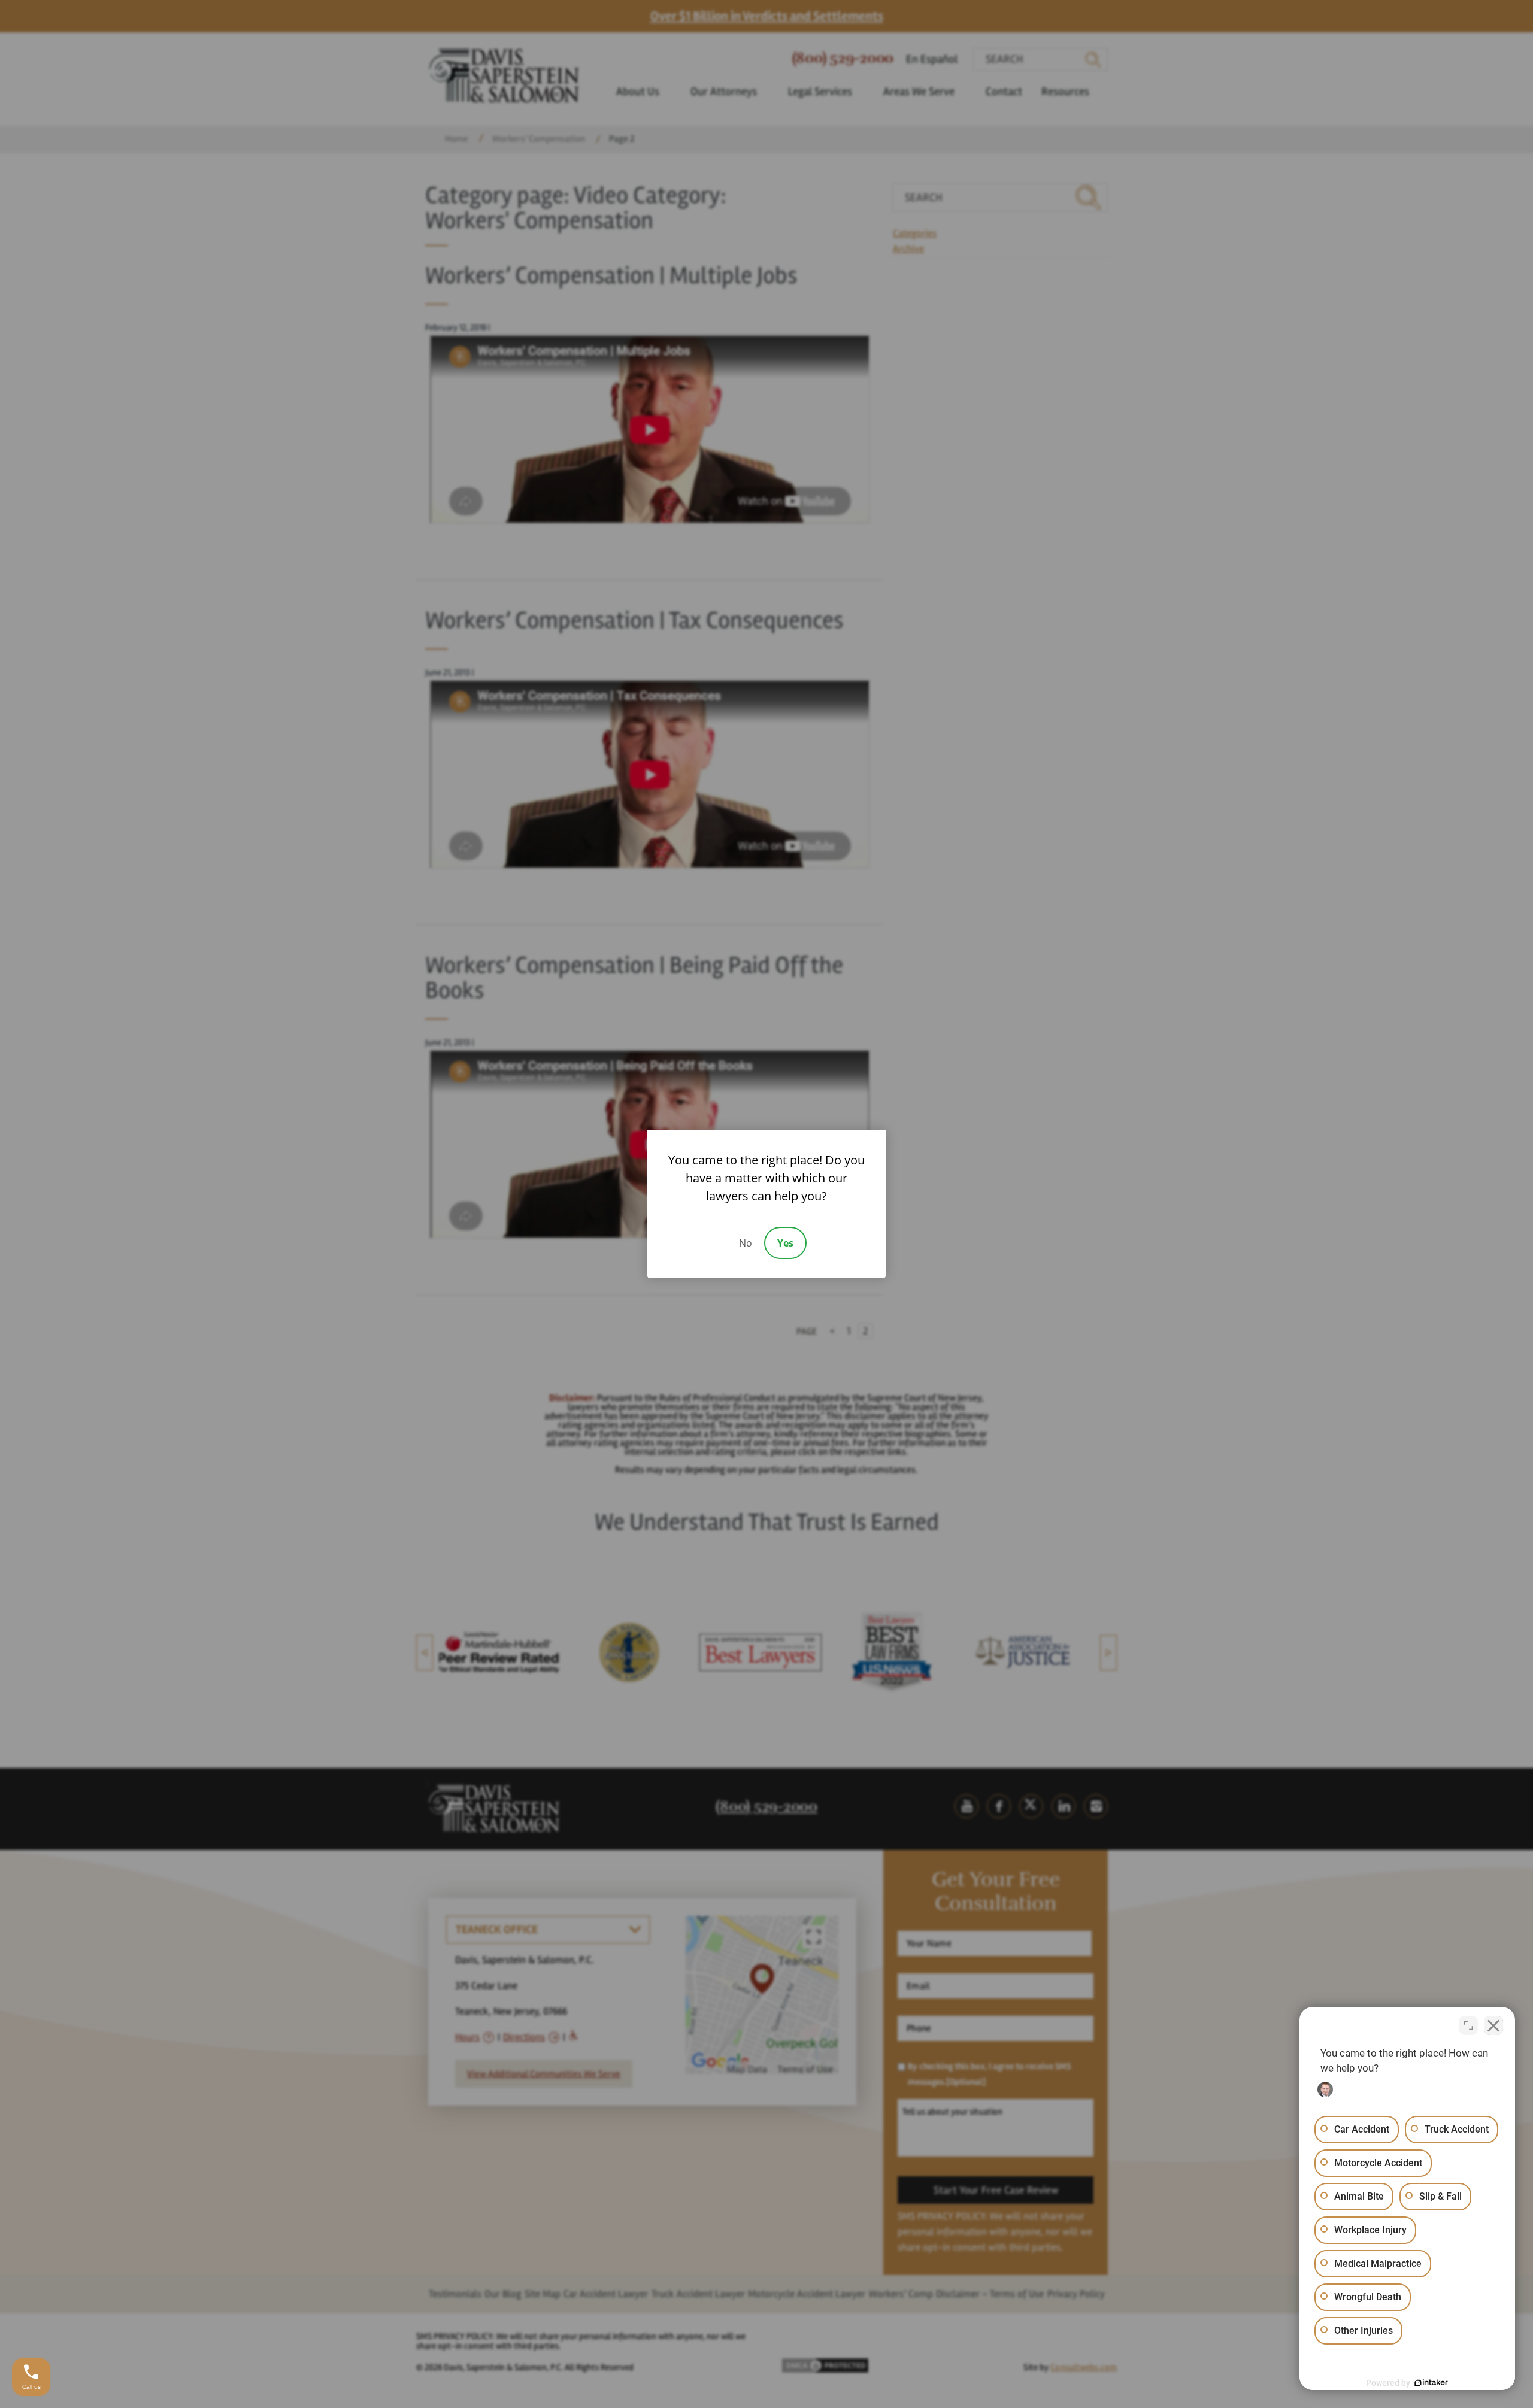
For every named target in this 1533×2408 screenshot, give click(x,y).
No (746, 1243)
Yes (785, 1243)
